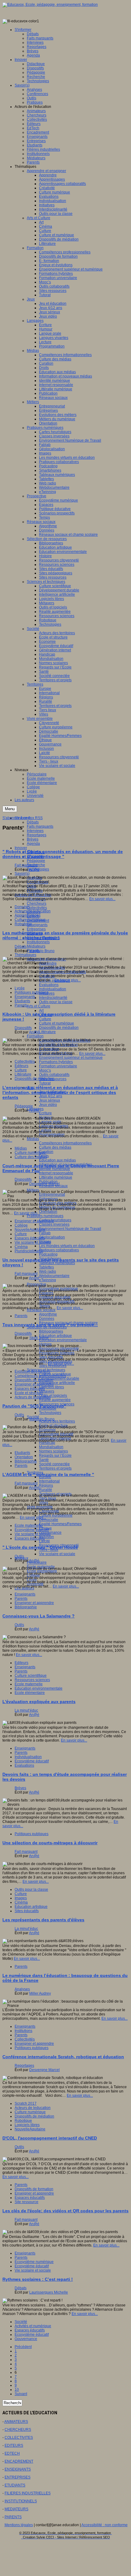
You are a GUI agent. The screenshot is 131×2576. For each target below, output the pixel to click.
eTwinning (48, 1280)
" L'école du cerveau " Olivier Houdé (40, 1547)
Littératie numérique (56, 1177)
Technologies (50, 1413)
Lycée (32, 1580)
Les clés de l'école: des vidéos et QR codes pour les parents (65, 2211)
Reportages (37, 835)
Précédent (23, 2347)
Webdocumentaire (54, 1276)
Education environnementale (63, 1340)
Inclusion (46, 1537)
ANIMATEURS (16, 2422)
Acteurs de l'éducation (33, 895)
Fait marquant (26, 865)
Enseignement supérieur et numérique (71, 1058)
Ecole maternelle (29, 1525)
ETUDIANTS (15, 2485)
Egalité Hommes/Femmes (60, 1524)
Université (35, 1584)
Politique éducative (55, 1297)
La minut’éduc (26, 1710)
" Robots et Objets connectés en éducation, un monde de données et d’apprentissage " (63, 854)
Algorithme (48, 1314)
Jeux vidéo (48, 1105)
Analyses (22, 1989)
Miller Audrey (40, 1993)
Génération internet (55, 1438)
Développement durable (59, 1378)
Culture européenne (56, 1515)
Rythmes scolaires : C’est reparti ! (38, 2279)
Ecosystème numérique (34, 2262)
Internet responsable (56, 1173)
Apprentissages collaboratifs (62, 972)
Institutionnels (38, 942)
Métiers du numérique (57, 1207)
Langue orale (50, 1122)
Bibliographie (26, 1461)
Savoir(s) (22, 874)
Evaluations (49, 985)
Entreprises (36, 929)
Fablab (45, 1233)
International (49, 1481)
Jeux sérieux (50, 1100)
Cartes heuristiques (55, 1220)
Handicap (47, 1443)
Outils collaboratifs (54, 1075)
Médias (33, 1139)
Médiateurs (36, 946)
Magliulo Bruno (42, 951)
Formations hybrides (56, 1062)
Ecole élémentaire (30, 1693)
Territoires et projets (55, 1468)
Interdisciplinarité (53, 998)
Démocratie (49, 1520)
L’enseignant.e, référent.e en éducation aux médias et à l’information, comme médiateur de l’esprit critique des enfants (60, 1092)
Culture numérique (30, 920)
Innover (21, 848)
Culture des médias (55, 1147)
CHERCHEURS (18, 2430)
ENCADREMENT (19, 2461)
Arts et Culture (39, 1006)
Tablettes (46, 1267)
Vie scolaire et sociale (57, 1554)
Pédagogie (36, 861)
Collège (33, 1575)
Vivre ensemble (40, 1507)
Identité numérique (55, 1169)
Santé (44, 1460)
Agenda (33, 844)
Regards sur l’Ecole (55, 1455)
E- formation (49, 1049)
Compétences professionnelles (40, 1376)
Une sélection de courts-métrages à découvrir (50, 1843)
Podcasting (48, 1254)
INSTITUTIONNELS (21, 2501)
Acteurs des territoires (57, 1421)
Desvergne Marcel (44, 1184)
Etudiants (22, 1001)
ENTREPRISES (18, 2477)
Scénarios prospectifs (57, 1301)
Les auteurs (24, 1588)
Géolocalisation (52, 1237)
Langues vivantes (54, 1126)
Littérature (47, 1032)
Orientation (48, 1212)
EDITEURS (14, 2445)
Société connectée (54, 1464)
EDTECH (12, 2453)
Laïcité (44, 1541)
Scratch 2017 (26, 2103)
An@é (34, 870)
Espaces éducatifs (30, 1238)
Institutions (23, 2031)
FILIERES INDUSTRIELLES (28, 2493)
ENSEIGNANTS (18, 2469)
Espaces (46, 1293)
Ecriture (45, 1113)
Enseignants (37, 925)
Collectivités (37, 908)
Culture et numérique (57, 1023)
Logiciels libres (51, 1387)
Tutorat (45, 1083)
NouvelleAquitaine (30, 1230)
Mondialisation (51, 1447)
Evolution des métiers (32, 1371)
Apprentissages (52, 968)
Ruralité (46, 1490)
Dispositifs (23, 1028)
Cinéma (21, 1247)
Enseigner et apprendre (34, 1221)
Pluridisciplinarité (29, 1251)
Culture (45, 1019)
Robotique (23, 924)
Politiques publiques (32, 992)
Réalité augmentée (55, 1400)
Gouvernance (26, 2339)
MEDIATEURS (16, 2509)
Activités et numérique (33, 2326)
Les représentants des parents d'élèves (43, 1920)
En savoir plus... (102, 899)
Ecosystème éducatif (56, 1434)
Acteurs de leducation (33, 911)
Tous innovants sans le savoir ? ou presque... (50, 1325)
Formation (35, 1036)
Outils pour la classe (56, 1002)
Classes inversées (54, 1224)
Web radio (48, 1271)
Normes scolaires (53, 1451)
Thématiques (25, 955)
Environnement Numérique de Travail (70, 1229)
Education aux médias (57, 1160)
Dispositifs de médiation (59, 1028)
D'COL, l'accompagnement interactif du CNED (50, 2138)
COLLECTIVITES (19, 2438)
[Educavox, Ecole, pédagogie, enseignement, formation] (50, 5)
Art (41, 1010)
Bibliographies (51, 1331)
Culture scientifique (31, 1676)
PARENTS (13, 2517)
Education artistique (55, 1336)
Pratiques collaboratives (59, 1250)
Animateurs (36, 899)
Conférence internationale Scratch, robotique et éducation (63, 2057)
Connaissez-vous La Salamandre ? (39, 1616)
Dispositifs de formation (58, 1045)
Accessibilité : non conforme (104, 2525)
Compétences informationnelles (65, 1143)
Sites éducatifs (51, 1357)
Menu (10, 809)
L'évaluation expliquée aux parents (39, 1702)
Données (47, 1319)
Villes (44, 1503)
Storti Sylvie (39, 1338)
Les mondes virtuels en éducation (67, 1246)
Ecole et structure (29, 1393)
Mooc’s (45, 1070)
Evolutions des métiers (58, 1203)
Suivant (21, 2394)
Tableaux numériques (57, 1263)
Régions (46, 1485)
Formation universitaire (58, 1066)
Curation (46, 1152)
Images (21, 1898)
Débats (33, 822)
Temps (44, 1306)
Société (21, 2322)
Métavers (47, 1391)
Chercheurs (37, 903)
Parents (21, 1005)
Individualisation (53, 989)
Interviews (35, 831)
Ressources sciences (57, 1353)
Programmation (52, 1135)
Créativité (47, 976)
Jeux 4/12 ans (51, 1096)
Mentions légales (19, 2525)
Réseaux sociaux (41, 1310)
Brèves (33, 839)
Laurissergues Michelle (49, 2292)
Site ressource (27, 2202)
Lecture (45, 1130)
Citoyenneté (49, 1511)
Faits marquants (40, 826)
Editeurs (21, 1066)
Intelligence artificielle (57, 1383)
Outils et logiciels (53, 1396)
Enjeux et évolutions (56, 1053)
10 (17, 2390)
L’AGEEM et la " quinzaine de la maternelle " (48, 1474)
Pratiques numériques (45, 1216)
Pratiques (35, 891)
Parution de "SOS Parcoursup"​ (34, 1406)
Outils (32, 886)
